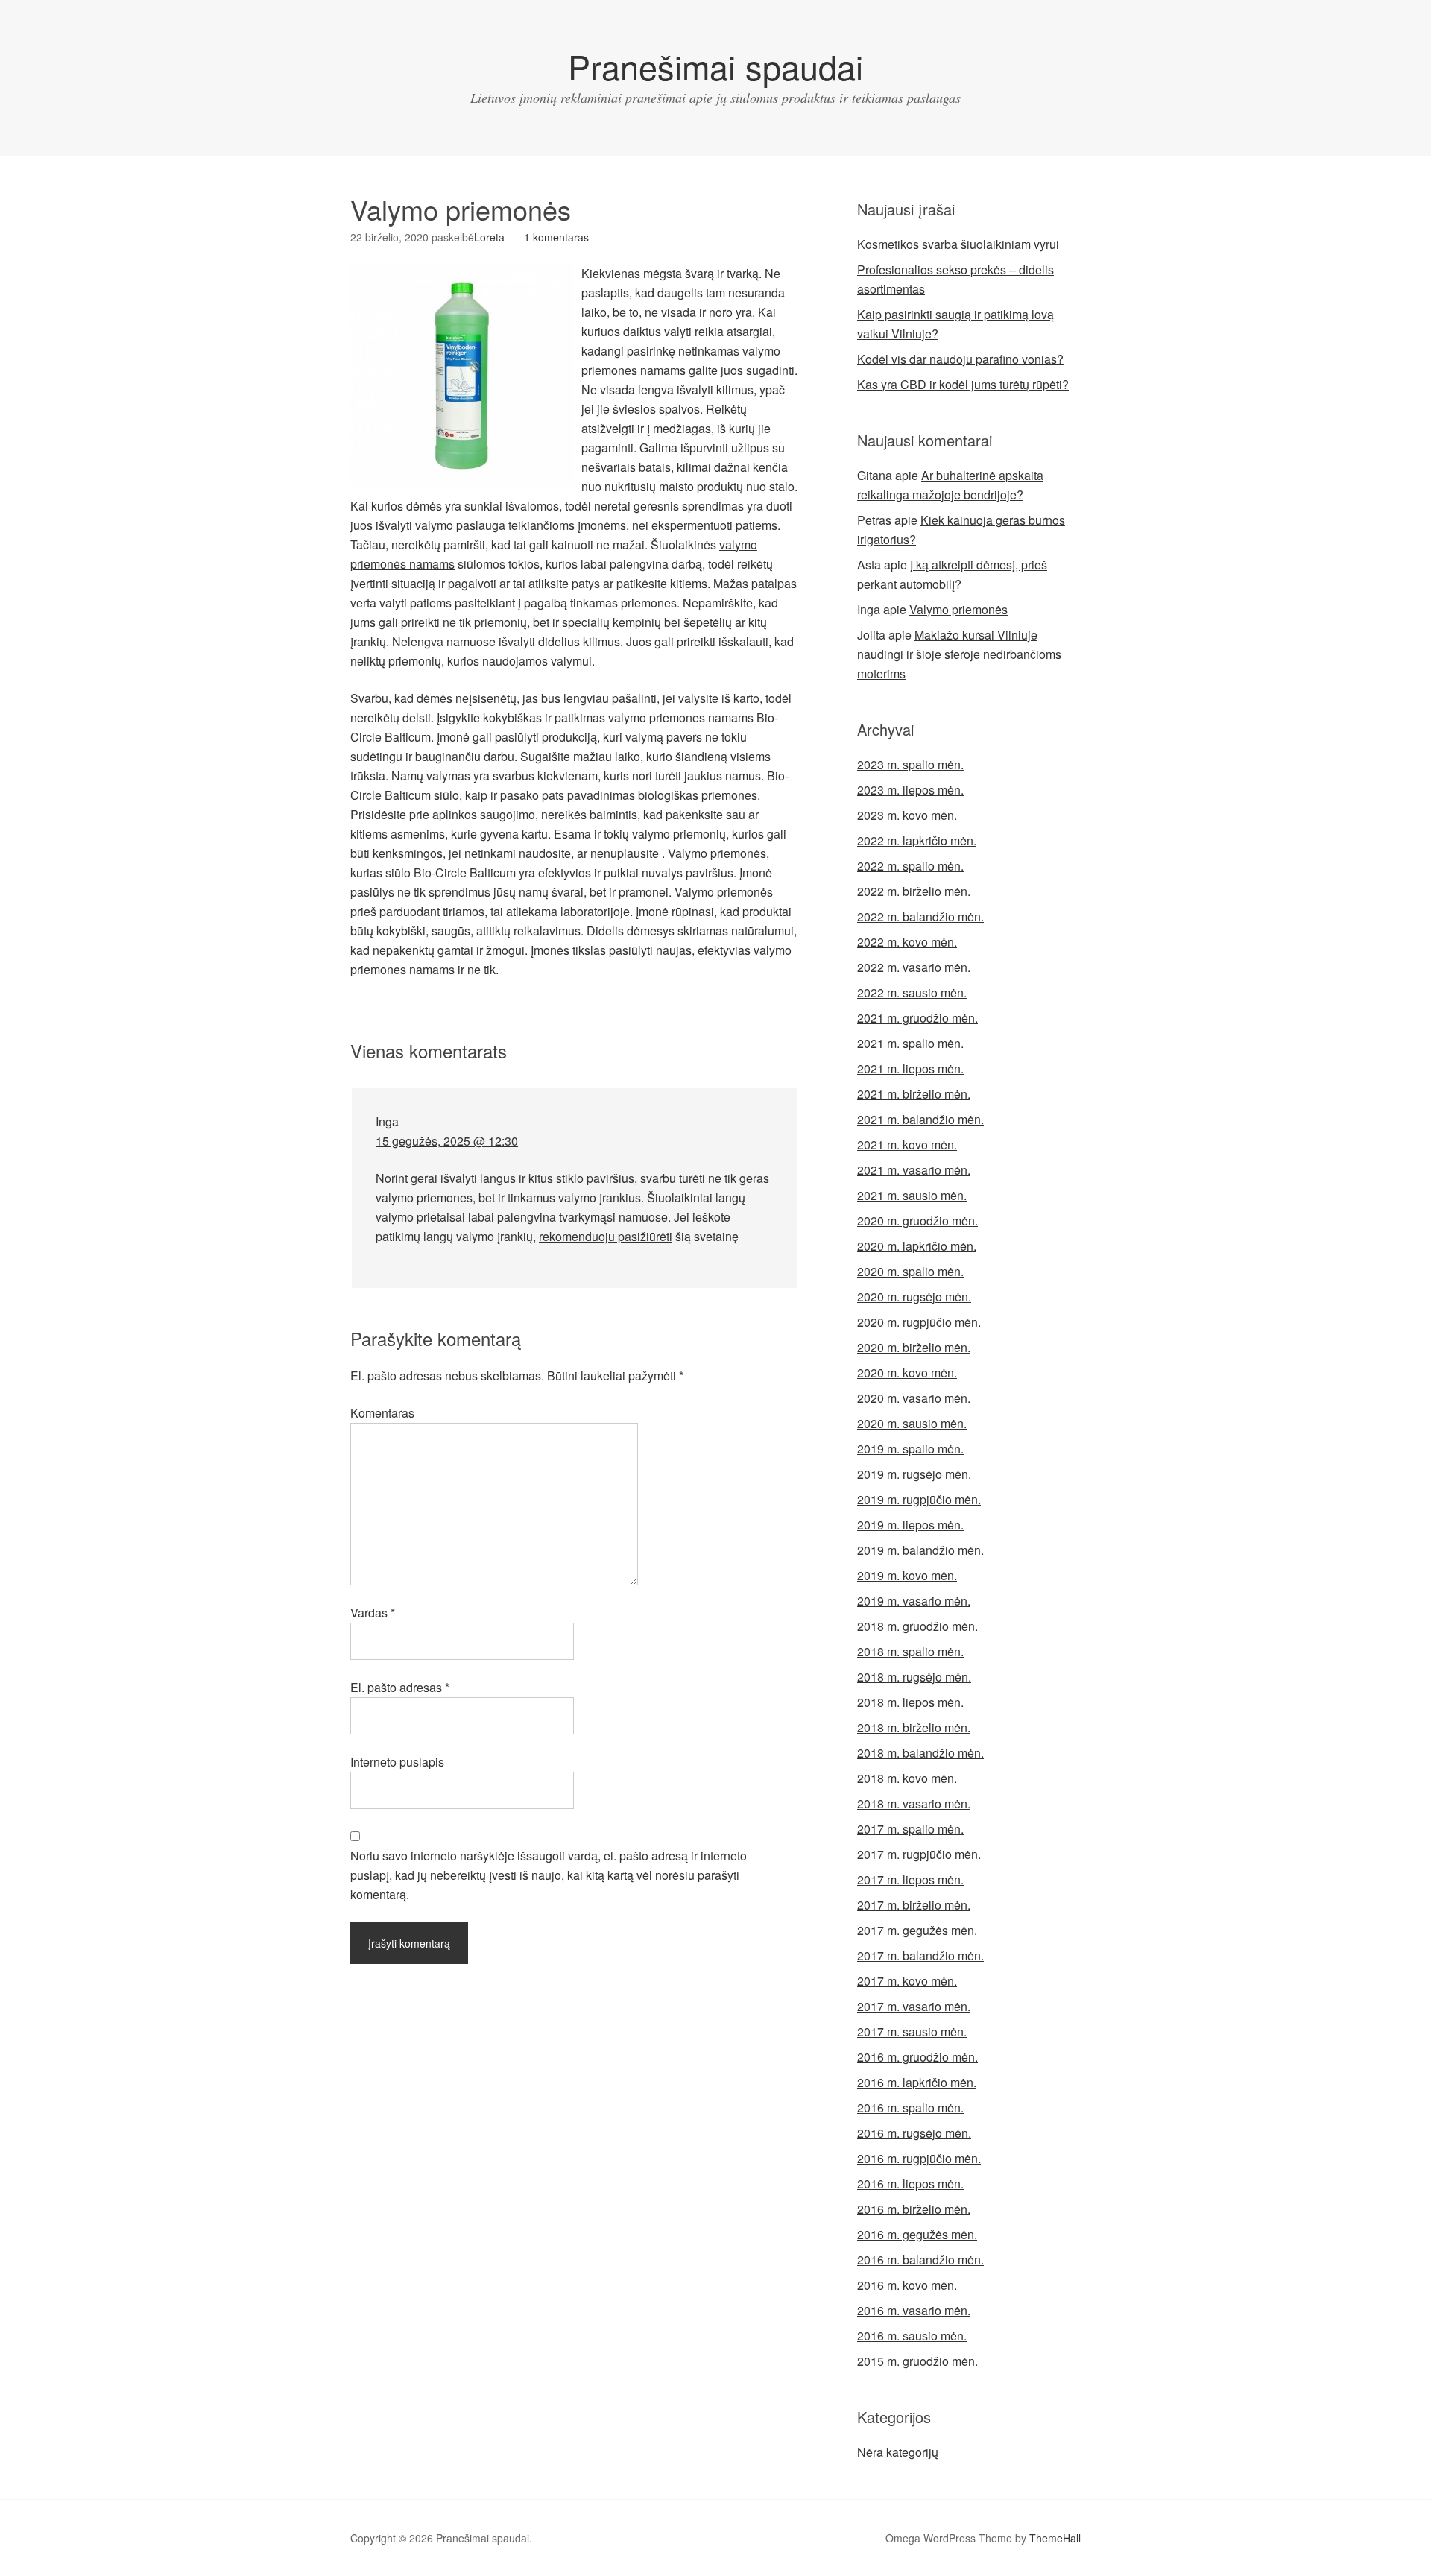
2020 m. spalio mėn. (910, 1271)
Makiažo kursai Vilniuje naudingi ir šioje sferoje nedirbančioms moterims (959, 654)
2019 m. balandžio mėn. (920, 1550)
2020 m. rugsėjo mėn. (914, 1297)
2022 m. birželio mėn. (914, 891)
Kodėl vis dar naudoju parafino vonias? (960, 359)
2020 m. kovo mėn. (907, 1373)
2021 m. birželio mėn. (914, 1094)
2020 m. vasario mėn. (914, 1398)
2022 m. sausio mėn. (912, 992)
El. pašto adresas (400, 1687)
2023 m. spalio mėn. (910, 764)
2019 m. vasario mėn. (914, 1601)
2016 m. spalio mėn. (910, 2108)
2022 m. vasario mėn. (914, 967)
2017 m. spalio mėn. (910, 1829)
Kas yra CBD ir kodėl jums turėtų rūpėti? (963, 384)
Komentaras (382, 1413)
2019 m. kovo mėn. (907, 1575)
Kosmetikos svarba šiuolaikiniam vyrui (958, 244)
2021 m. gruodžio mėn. (917, 1018)
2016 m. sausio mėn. (912, 2336)
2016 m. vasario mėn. (914, 2310)
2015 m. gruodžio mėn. (917, 2361)
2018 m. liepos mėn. (910, 1702)
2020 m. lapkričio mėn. (917, 1246)
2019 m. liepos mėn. (910, 1525)
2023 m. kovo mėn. (907, 815)
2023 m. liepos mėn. (910, 790)
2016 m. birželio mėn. (914, 2209)
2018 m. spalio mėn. (910, 1651)
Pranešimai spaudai (715, 66)
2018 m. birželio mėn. (914, 1727)
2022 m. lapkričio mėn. (917, 840)
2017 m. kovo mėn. (907, 1981)
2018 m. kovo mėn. (907, 1778)
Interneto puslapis (397, 1762)
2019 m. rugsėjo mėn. (914, 1474)
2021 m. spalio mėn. (910, 1043)
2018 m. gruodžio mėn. (917, 1626)
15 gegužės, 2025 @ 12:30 (447, 1141)
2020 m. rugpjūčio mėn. (919, 1322)
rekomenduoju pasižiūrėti (606, 1236)
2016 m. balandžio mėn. (920, 2260)
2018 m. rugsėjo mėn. (914, 1677)
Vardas (373, 1613)
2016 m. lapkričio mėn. (917, 2082)
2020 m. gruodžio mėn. (917, 1221)
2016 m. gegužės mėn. (917, 2234)
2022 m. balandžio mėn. (920, 916)
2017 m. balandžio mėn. (920, 1955)
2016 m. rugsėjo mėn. (914, 2133)
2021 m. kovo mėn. (907, 1145)
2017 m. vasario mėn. (914, 2006)
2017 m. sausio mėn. (912, 2032)
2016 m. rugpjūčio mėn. (919, 2158)
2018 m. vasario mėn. (914, 1803)
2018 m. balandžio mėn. (920, 1753)
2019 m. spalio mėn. (910, 1449)
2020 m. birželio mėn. (914, 1347)
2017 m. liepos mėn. (910, 1879)
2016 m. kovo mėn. (907, 2285)
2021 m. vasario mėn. (914, 1170)
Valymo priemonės (958, 609)
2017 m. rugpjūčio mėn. (919, 1854)
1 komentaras (556, 237)
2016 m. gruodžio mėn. (917, 2057)
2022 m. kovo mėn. (907, 942)
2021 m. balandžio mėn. (920, 1119)
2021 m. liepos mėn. (910, 1068)
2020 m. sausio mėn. (912, 1423)
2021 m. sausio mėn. (912, 1195)
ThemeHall (1055, 2538)
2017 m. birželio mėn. (914, 1905)
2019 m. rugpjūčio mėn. (919, 1499)
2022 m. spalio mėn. (910, 866)
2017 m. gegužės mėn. (917, 1930)
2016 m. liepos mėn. (910, 2184)
